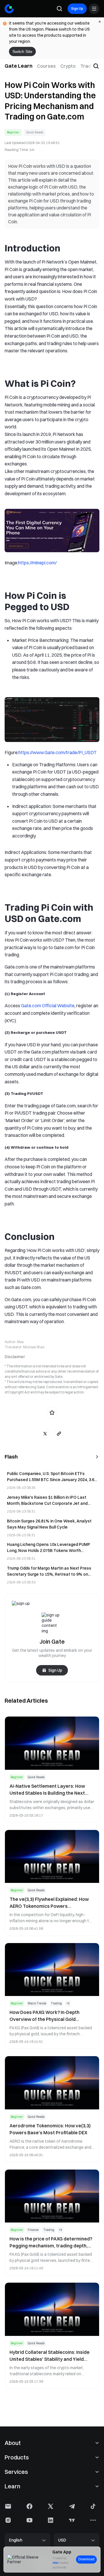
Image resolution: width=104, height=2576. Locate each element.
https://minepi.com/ (37, 563)
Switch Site (22, 51)
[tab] (46, 66)
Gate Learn (18, 66)
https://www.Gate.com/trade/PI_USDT (58, 752)
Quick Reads (35, 132)
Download (86, 2559)
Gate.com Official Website (48, 1006)
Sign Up (77, 9)
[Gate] (9, 9)
